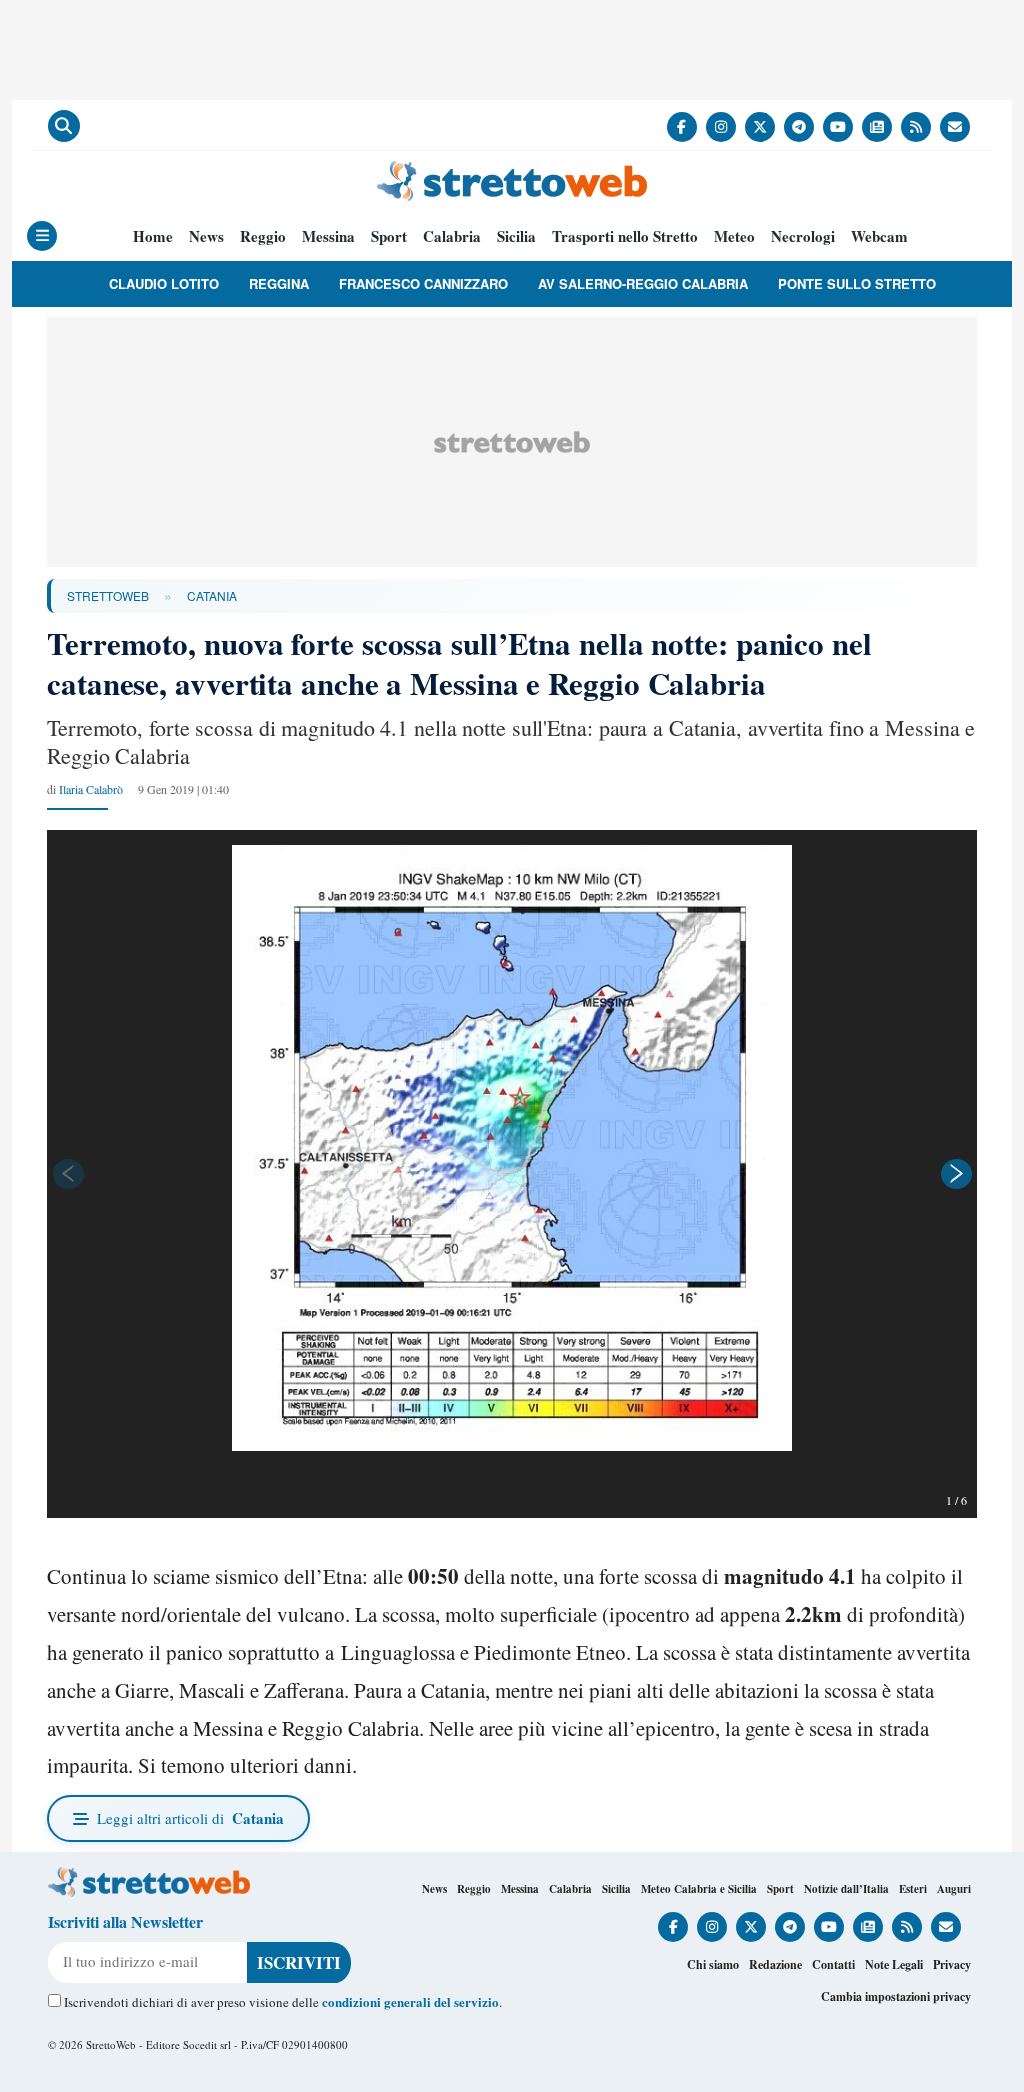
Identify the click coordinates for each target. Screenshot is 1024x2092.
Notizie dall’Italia (846, 1889)
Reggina (279, 283)
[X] (760, 127)
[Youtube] (838, 127)
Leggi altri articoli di (190, 1818)
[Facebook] (682, 127)
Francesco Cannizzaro (423, 283)
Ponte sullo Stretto (857, 283)
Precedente (67, 1174)
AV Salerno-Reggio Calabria (643, 283)
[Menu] (42, 236)
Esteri (913, 1889)
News (206, 236)
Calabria (452, 236)
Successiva (957, 1174)
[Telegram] (799, 127)
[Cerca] (64, 126)
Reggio (263, 236)
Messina (328, 236)
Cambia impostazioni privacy (896, 1996)
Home (153, 236)
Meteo (734, 236)
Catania (212, 595)
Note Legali (894, 1964)
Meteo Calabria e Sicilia (699, 1889)
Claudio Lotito (164, 283)
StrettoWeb (108, 595)
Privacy (952, 1964)
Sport (389, 236)
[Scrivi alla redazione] (955, 127)
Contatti (833, 1964)
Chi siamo (713, 1964)
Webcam (879, 236)
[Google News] (877, 127)
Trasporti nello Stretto (625, 236)
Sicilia (516, 236)
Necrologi (803, 236)
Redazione (775, 1964)
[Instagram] (721, 127)
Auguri (954, 1889)
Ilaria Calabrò (91, 789)
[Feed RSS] (916, 127)
